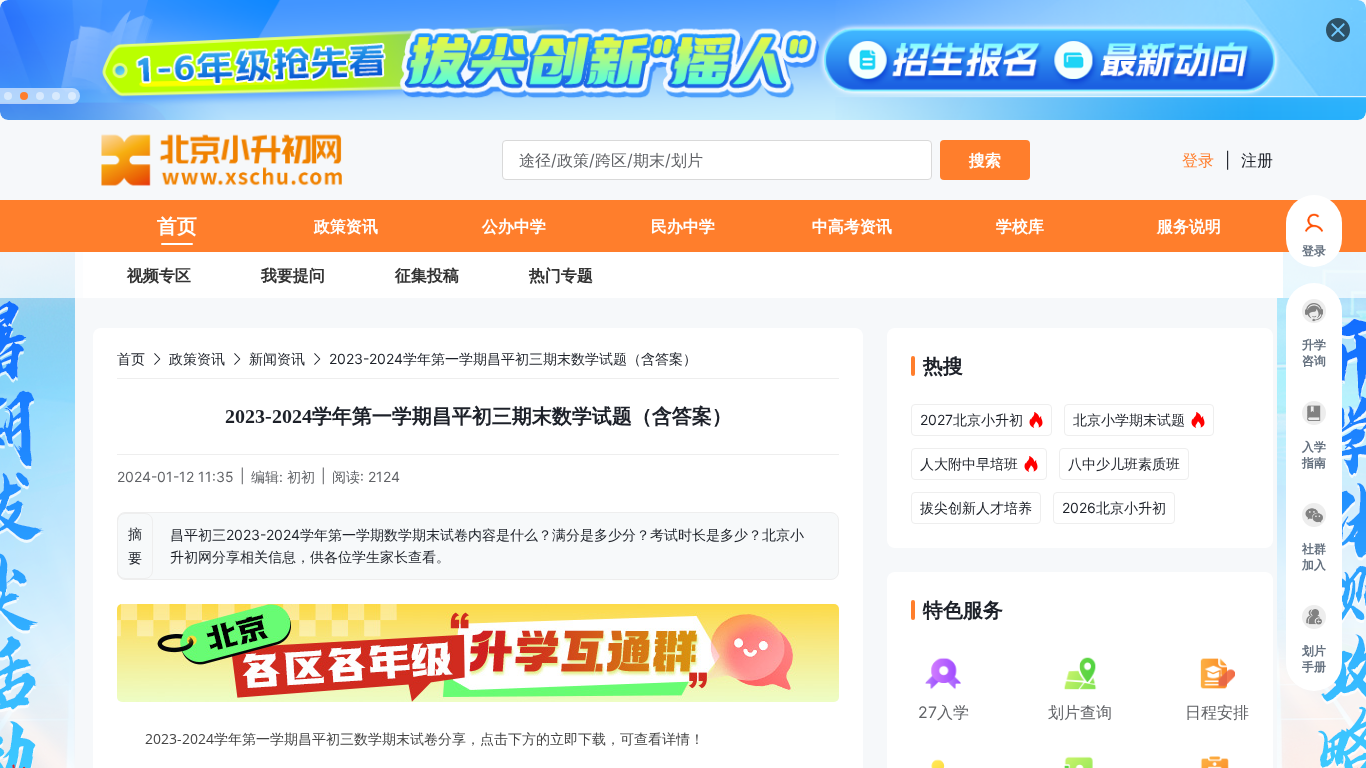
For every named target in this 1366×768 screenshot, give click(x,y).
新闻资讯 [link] (277, 358)
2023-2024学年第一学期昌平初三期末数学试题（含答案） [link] (513, 358)
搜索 (985, 160)
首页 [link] (131, 358)
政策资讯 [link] (197, 358)
